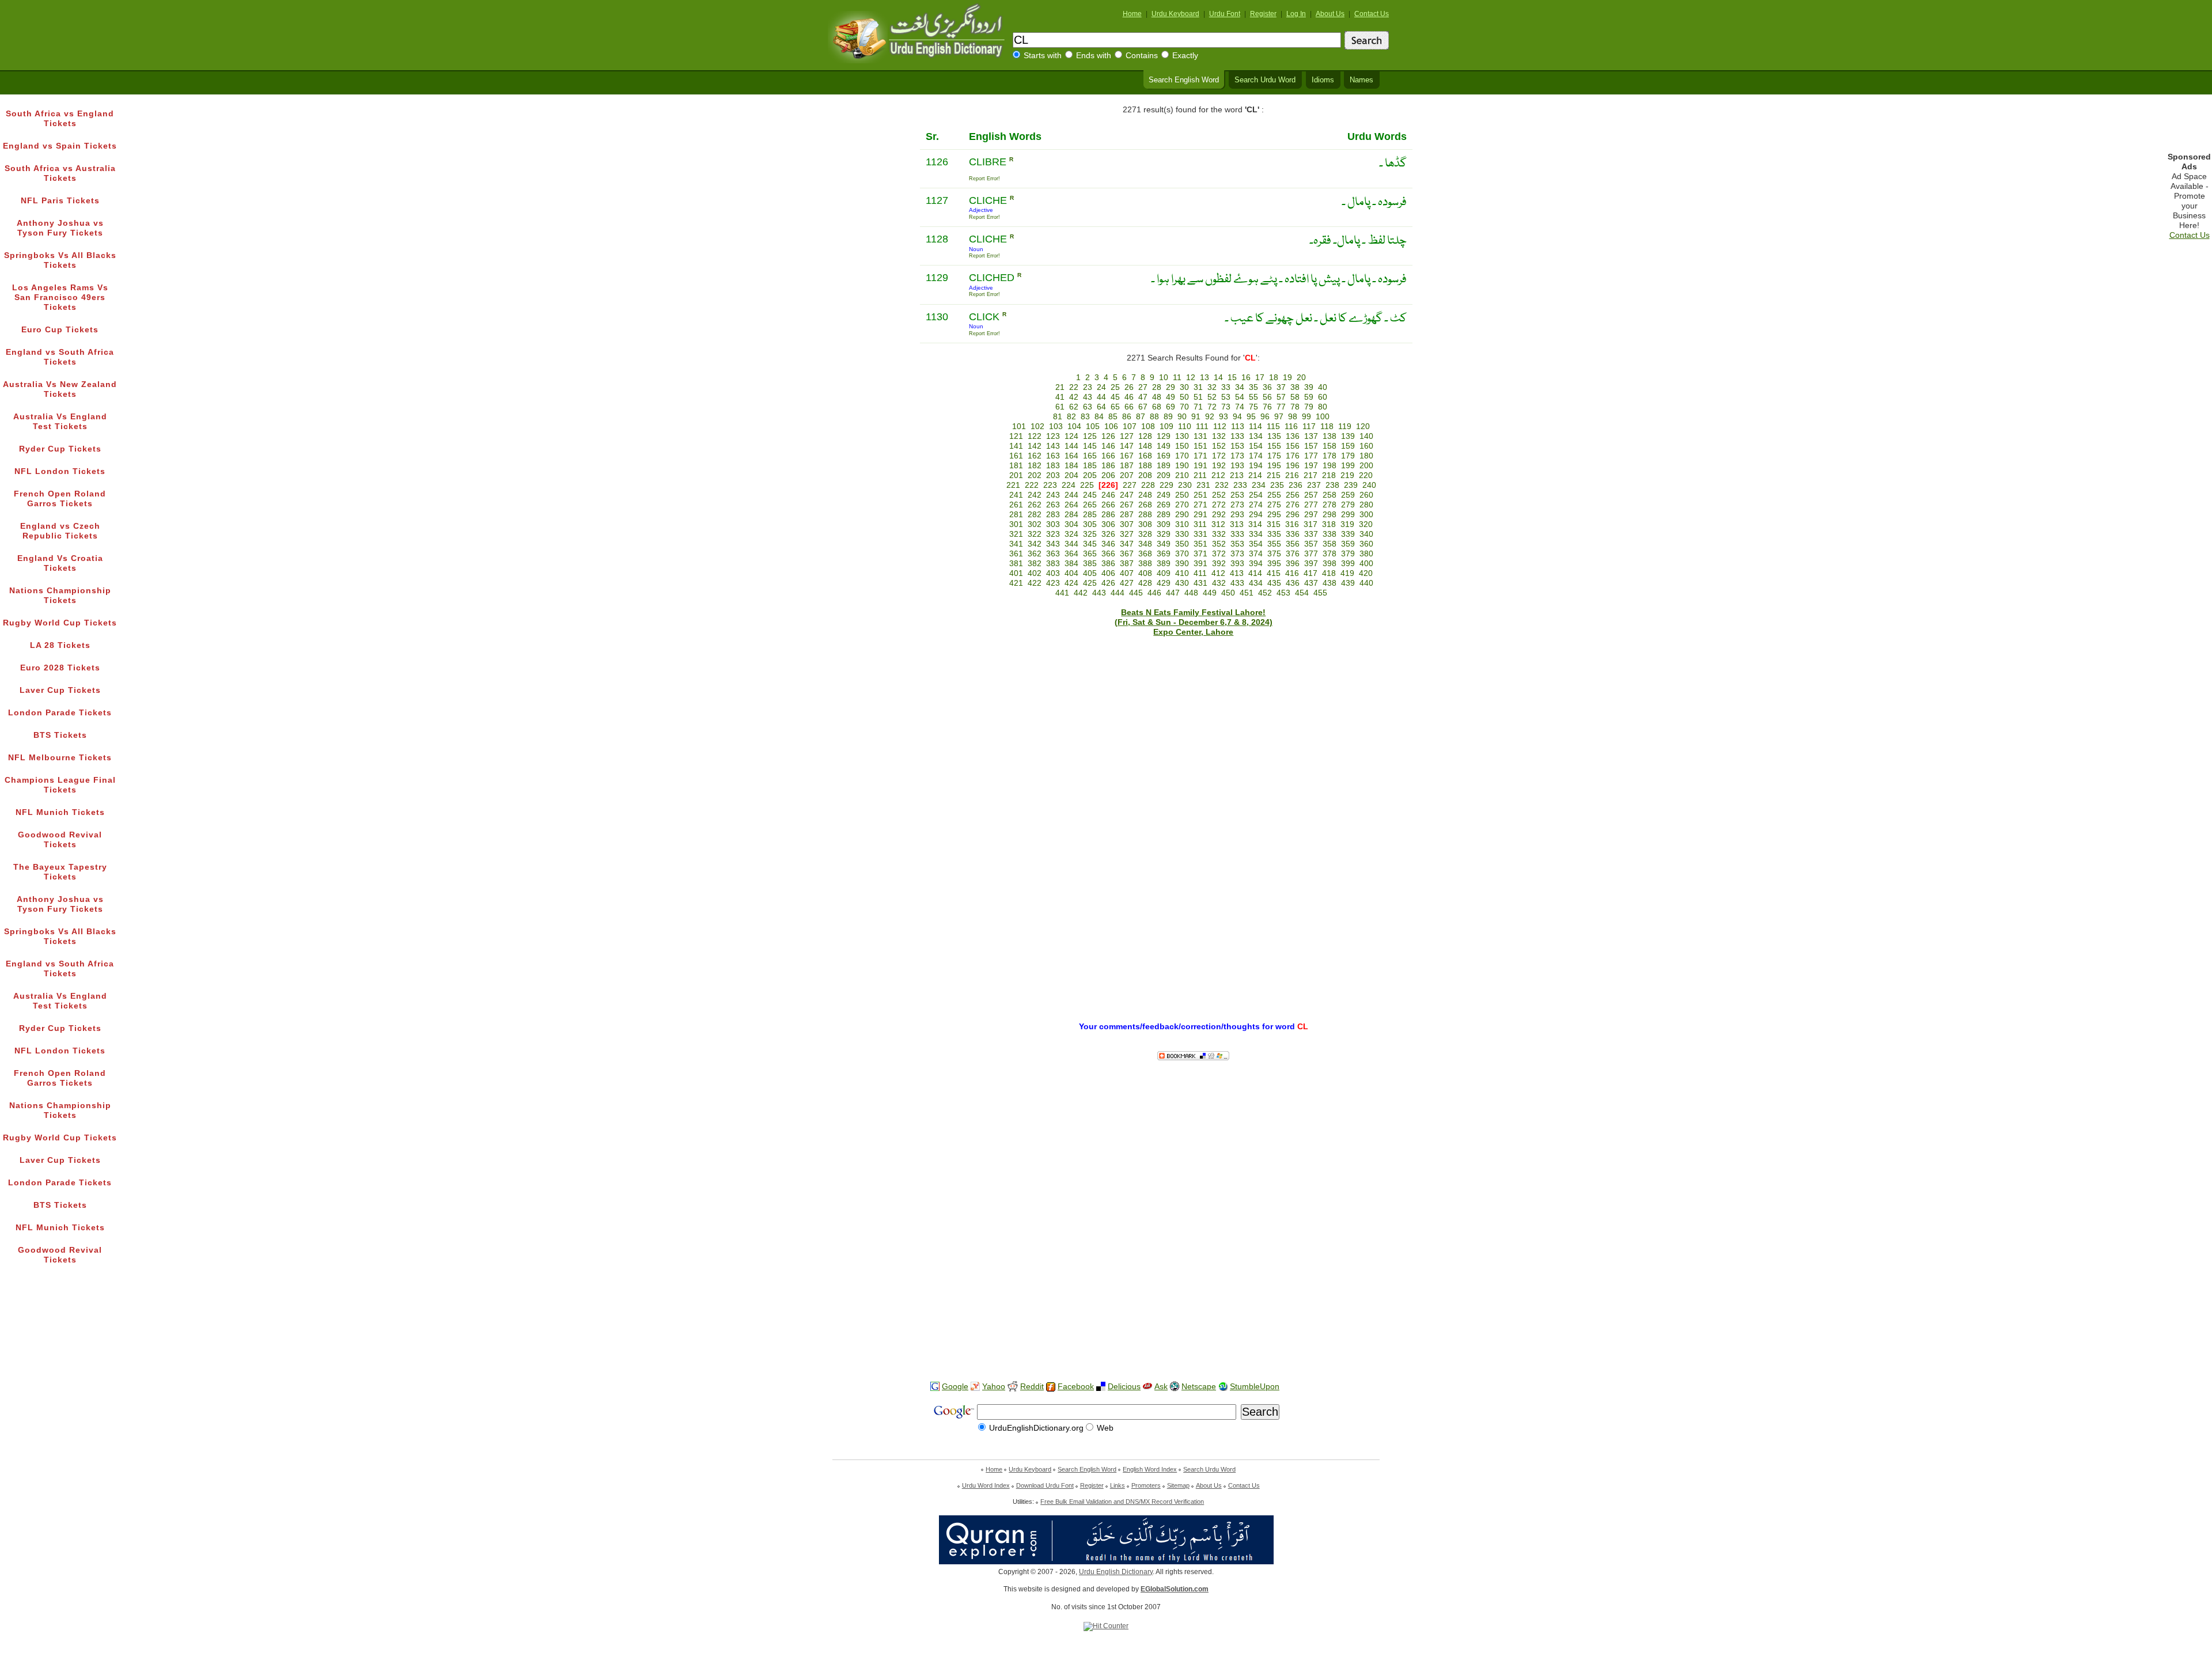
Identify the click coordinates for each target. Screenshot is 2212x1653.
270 (1182, 505)
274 (1256, 505)
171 (1200, 456)
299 (1348, 515)
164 (1071, 456)
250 (1182, 495)
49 (1171, 397)
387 (1127, 564)
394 (1256, 564)
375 (1274, 554)
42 (1074, 397)
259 (1348, 495)
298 (1330, 515)
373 (1237, 554)
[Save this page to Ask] (1147, 1387)
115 (1273, 426)
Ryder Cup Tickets (60, 449)
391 (1200, 564)
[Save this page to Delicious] (1101, 1387)
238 (1332, 485)
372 (1219, 554)
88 (1154, 417)
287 (1127, 515)
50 (1184, 397)
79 (1309, 407)
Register (1263, 14)
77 (1281, 407)
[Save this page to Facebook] (1051, 1387)
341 (1016, 544)
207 (1127, 475)
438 (1330, 583)
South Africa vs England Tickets (60, 119)
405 (1090, 573)
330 (1182, 534)
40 (1323, 387)
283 (1053, 515)
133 (1237, 436)
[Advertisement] (1106, 1336)
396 (1293, 564)
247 (1127, 495)
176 (1293, 456)
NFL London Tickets (60, 471)
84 (1099, 417)
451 (1247, 593)
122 (1035, 436)
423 (1053, 583)
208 (1145, 475)
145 (1090, 446)
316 (1292, 524)
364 (1071, 554)
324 (1071, 534)
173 (1237, 456)
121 (1016, 436)
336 (1293, 534)
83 (1085, 417)
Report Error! (984, 179)
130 (1182, 436)
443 (1099, 593)
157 (1311, 446)
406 (1108, 573)
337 (1311, 534)
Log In (1296, 14)
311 (1200, 524)
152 (1219, 446)
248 (1145, 495)
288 (1145, 515)
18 (1274, 378)
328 (1145, 534)
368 (1145, 554)
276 (1293, 505)
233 (1240, 485)
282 (1035, 515)
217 (1310, 475)
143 (1053, 446)
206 (1108, 475)
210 (1182, 475)
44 (1101, 397)
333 (1237, 534)
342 (1035, 544)
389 (1164, 564)
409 (1164, 573)
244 (1071, 495)
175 (1274, 456)
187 (1127, 466)
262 (1035, 505)
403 (1053, 573)
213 (1237, 475)
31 (1198, 387)
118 (1327, 426)
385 (1090, 564)
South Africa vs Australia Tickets (60, 173)
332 (1219, 534)
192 (1219, 466)
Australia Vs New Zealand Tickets (60, 389)
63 (1088, 407)
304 (1071, 524)
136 (1293, 436)
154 (1256, 446)
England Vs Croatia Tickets (60, 563)
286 (1108, 515)
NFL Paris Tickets (60, 201)
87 (1141, 417)
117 (1309, 426)
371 (1200, 554)
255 (1274, 495)
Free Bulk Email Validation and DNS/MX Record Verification (1122, 1502)
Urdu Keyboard (1175, 14)
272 (1219, 505)
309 (1164, 524)
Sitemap (1178, 1485)
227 (1130, 485)
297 (1311, 515)
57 (1281, 397)
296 (1293, 515)
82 (1071, 417)
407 (1127, 573)
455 (1320, 593)
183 (1053, 466)
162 (1035, 456)
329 (1164, 534)
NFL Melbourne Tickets (60, 758)
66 (1129, 407)
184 (1071, 466)
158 (1330, 446)
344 (1071, 544)
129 (1164, 436)
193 (1237, 466)
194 (1256, 466)
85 (1113, 417)
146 (1108, 446)
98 (1293, 417)
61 (1060, 407)
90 (1182, 417)
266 (1108, 505)
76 (1267, 407)
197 (1311, 466)
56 (1267, 397)
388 (1145, 564)
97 (1279, 417)
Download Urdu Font (1045, 1485)
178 (1330, 456)
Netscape (1199, 1387)
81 (1058, 417)
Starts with (1043, 56)
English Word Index (1150, 1469)
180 (1366, 456)
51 (1198, 397)
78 (1295, 407)
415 (1274, 573)
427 (1127, 583)
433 (1237, 583)
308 (1145, 524)
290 (1182, 515)
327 (1127, 534)
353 (1237, 544)
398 (1330, 564)
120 (1363, 426)
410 (1182, 573)
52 (1212, 397)
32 (1212, 387)
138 (1330, 436)
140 (1366, 436)
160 (1366, 446)
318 (1329, 524)
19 (1287, 378)
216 (1292, 475)
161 (1016, 456)
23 (1088, 387)
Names (1361, 80)
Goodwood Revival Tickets (60, 840)
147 (1127, 446)
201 (1016, 475)
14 (1218, 378)
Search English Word (1184, 80)
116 (1291, 426)
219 (1347, 475)
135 (1274, 436)
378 (1330, 554)
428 (1145, 583)
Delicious (1124, 1387)
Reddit (1032, 1387)
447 (1173, 593)
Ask (1161, 1387)
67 (1143, 407)
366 (1108, 554)
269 (1164, 505)
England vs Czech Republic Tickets (60, 531)
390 (1182, 564)
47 (1143, 397)
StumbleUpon (1255, 1387)
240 (1369, 485)
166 (1108, 456)
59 (1309, 397)
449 (1210, 593)
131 (1200, 436)
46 (1129, 397)
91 (1196, 417)
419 (1347, 573)
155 (1274, 446)
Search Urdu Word (1265, 80)
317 (1310, 524)
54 (1240, 397)
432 (1219, 583)
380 (1366, 554)
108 (1148, 426)
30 (1184, 387)
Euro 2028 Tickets (60, 668)
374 (1256, 554)
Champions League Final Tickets (60, 785)
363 (1053, 554)
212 (1218, 475)
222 (1032, 485)
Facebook (1076, 1387)
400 (1366, 564)
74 (1240, 407)
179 (1348, 456)
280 (1366, 505)
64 (1101, 407)
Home (1132, 14)
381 (1016, 564)
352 (1219, 544)
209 (1164, 475)
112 (1220, 426)
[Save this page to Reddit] (1013, 1387)
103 (1056, 426)
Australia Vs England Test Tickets (60, 422)
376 (1293, 554)
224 (1069, 485)
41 (1060, 397)
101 (1019, 426)
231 (1203, 485)
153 (1237, 446)
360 (1366, 544)
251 (1200, 495)
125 (1090, 436)
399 (1348, 564)
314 (1255, 524)
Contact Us (1372, 14)
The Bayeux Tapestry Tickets (60, 872)
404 (1071, 573)
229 (1166, 485)
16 (1246, 378)
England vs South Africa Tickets (60, 357)
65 (1115, 407)
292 (1219, 515)
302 (1035, 524)
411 (1200, 573)
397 (1311, 564)
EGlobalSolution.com (1175, 1589)
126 (1108, 436)
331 (1200, 534)
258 (1330, 495)
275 (1274, 505)
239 (1351, 485)
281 (1016, 515)
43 (1088, 397)
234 (1259, 485)
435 (1274, 583)
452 (1265, 593)
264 (1071, 505)
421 (1016, 583)
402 (1035, 573)
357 (1311, 544)
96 (1265, 417)
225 (1087, 485)
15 (1232, 378)
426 (1108, 583)
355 (1274, 544)
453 (1283, 593)
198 (1330, 466)
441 (1062, 593)
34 (1240, 387)
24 (1101, 387)
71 (1198, 407)
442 (1081, 593)
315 (1274, 524)
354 (1256, 544)
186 (1108, 466)
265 (1090, 505)
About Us (1330, 14)
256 (1293, 495)
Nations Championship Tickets (60, 596)
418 (1329, 573)
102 (1037, 426)
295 (1274, 515)
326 (1108, 534)
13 (1205, 378)
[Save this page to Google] (935, 1387)
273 (1237, 505)
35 (1253, 387)
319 (1347, 524)
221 (1013, 485)
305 (1090, 524)
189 (1164, 466)
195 (1274, 466)
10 (1164, 378)
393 (1237, 564)
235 (1277, 485)
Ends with (1094, 56)
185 (1090, 466)
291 (1200, 515)
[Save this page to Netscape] (1175, 1387)
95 (1251, 417)
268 (1145, 505)
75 (1253, 407)
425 (1090, 583)
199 (1348, 466)
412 (1218, 573)
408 (1145, 573)
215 (1274, 475)
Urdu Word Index (986, 1485)
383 (1053, 564)
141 (1016, 446)
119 (1345, 426)
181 (1016, 466)
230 (1185, 485)
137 (1311, 436)
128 (1145, 436)
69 (1171, 407)
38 (1295, 387)
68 (1157, 407)
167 (1127, 456)
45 (1115, 397)
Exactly (1185, 56)
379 (1348, 554)
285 (1090, 515)
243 (1053, 495)
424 (1071, 583)
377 (1311, 554)
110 (1185, 426)
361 (1016, 554)
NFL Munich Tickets (60, 812)
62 (1074, 407)
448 (1191, 593)
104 (1074, 426)
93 (1224, 417)
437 (1311, 583)
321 (1016, 534)
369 (1164, 554)
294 (1256, 515)
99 (1306, 417)
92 (1210, 417)
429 (1164, 583)
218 (1329, 475)
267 (1127, 505)
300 (1366, 515)
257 (1311, 495)
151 (1200, 446)
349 (1164, 544)
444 (1118, 593)
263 (1053, 505)
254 (1256, 495)
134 (1256, 436)
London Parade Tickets (60, 713)
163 (1053, 456)
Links (1118, 1485)
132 (1219, 436)
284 (1071, 515)
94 (1237, 417)
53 (1226, 397)
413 (1237, 573)
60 (1323, 397)
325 (1090, 534)
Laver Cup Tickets (60, 690)
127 (1127, 436)
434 (1256, 583)
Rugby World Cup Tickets (60, 623)
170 (1182, 456)
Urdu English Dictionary (1116, 1572)
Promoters (1146, 1485)
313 (1237, 524)
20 (1301, 378)
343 (1053, 544)
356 (1293, 544)
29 (1171, 387)
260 (1366, 495)
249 (1164, 495)
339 (1348, 534)
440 (1366, 583)
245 (1090, 495)
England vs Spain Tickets (60, 146)
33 (1226, 387)
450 (1228, 593)
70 (1184, 407)
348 (1145, 544)
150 (1182, 446)
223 (1050, 485)
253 (1237, 495)
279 (1348, 505)
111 (1202, 426)
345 (1090, 544)
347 (1127, 544)
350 (1182, 544)
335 (1274, 534)
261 (1016, 505)
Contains (1142, 56)
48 (1157, 397)
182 (1035, 466)
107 (1130, 426)
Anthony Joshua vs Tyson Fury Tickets (60, 228)
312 (1218, 524)
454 (1302, 593)
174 (1256, 456)
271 (1200, 505)
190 (1182, 466)
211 (1200, 475)
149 (1164, 446)
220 (1366, 475)
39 (1309, 387)
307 (1127, 524)
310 (1182, 524)
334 (1256, 534)
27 (1143, 387)
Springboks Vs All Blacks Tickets (60, 260)
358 (1330, 544)
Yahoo (994, 1387)
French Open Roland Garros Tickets (60, 499)
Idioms (1323, 80)
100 (1323, 417)
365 (1090, 554)
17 (1260, 378)
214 (1255, 475)
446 (1154, 593)
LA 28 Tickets (60, 645)
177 (1311, 456)
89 (1168, 417)
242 (1035, 495)
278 (1330, 505)
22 (1074, 387)
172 (1219, 456)
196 (1293, 466)
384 (1071, 564)
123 (1053, 436)
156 (1293, 446)
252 (1219, 495)
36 (1267, 387)
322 (1035, 534)
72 (1212, 407)
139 (1348, 436)
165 (1090, 456)
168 (1145, 456)
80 (1323, 407)
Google (955, 1387)
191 (1200, 466)
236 (1296, 485)
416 (1292, 573)
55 (1253, 397)
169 (1164, 456)
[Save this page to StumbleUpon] (1223, 1387)
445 (1136, 593)
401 (1016, 573)
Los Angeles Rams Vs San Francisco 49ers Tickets (60, 297)
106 (1111, 426)
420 (1366, 573)
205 (1090, 475)
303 (1053, 524)
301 (1016, 524)
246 (1108, 495)
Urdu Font (1225, 14)
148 (1145, 446)
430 (1182, 583)
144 (1071, 446)
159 (1348, 446)
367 (1127, 554)
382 (1035, 564)
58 (1295, 397)
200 (1366, 466)
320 (1366, 524)
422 (1035, 583)
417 (1310, 573)
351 (1200, 544)
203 (1053, 475)
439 (1348, 583)
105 (1093, 426)
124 (1071, 436)
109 (1166, 426)
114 (1255, 426)
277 (1311, 505)
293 (1237, 515)
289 (1164, 515)
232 (1222, 485)
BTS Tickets (60, 735)
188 (1145, 466)
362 (1035, 554)
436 (1293, 583)
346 (1108, 544)
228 (1148, 485)
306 (1108, 524)
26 (1129, 387)
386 (1108, 564)
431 (1200, 583)
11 (1177, 378)
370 (1182, 554)
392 (1219, 564)
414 (1255, 573)
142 (1035, 446)
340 (1366, 534)
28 (1157, 387)
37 (1281, 387)
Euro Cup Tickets (60, 330)
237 (1314, 485)
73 (1226, 407)
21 (1060, 387)
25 (1115, 387)
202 (1035, 475)
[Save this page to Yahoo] (975, 1387)
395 (1274, 564)
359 (1348, 544)
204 (1071, 475)
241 (1016, 495)
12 (1191, 378)
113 (1238, 426)
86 (1127, 417)
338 (1330, 534)
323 (1053, 534)
